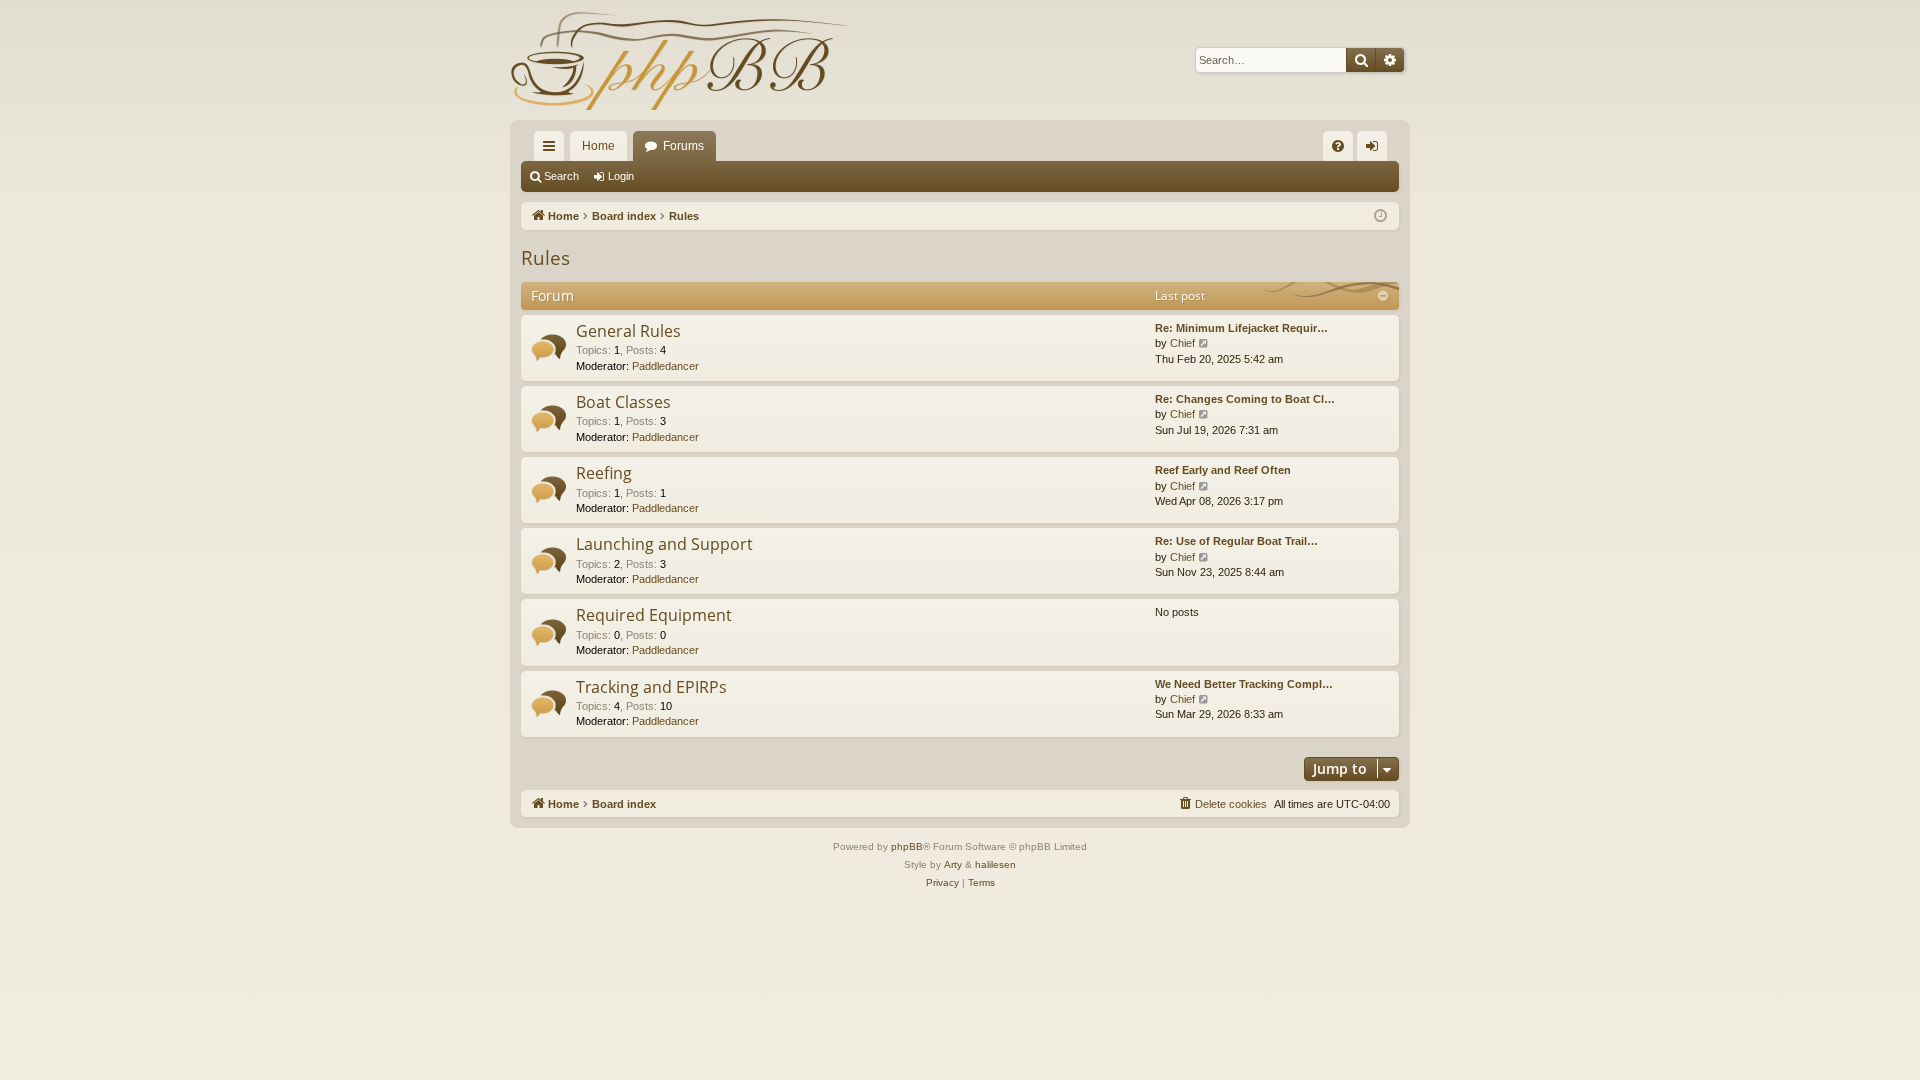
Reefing (604, 473)
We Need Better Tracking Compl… (1244, 684)
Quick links (553, 150)
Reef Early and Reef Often (1223, 470)
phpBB (907, 846)
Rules (545, 258)
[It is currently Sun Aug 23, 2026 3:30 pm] (1380, 216)
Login (621, 176)
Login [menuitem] (1376, 150)
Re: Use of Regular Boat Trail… (1236, 541)
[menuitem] (1338, 146)
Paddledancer (665, 366)
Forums (683, 146)
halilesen (995, 864)
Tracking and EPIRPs (651, 687)
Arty (953, 864)
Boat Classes (623, 402)
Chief (1182, 343)
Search (561, 176)
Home (598, 146)
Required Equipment (654, 615)
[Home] (680, 60)
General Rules (628, 331)
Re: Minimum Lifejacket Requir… (1241, 328)
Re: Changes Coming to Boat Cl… (1245, 399)
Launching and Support (664, 544)
